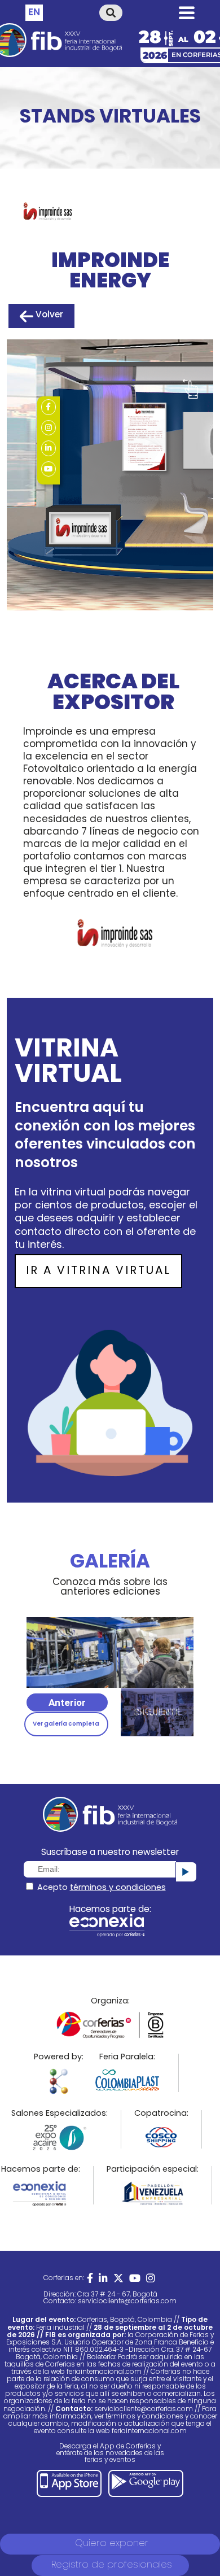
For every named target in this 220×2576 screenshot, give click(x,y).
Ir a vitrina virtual (98, 1271)
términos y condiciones (118, 1888)
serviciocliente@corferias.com (127, 2302)
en (34, 13)
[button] (67, 1702)
